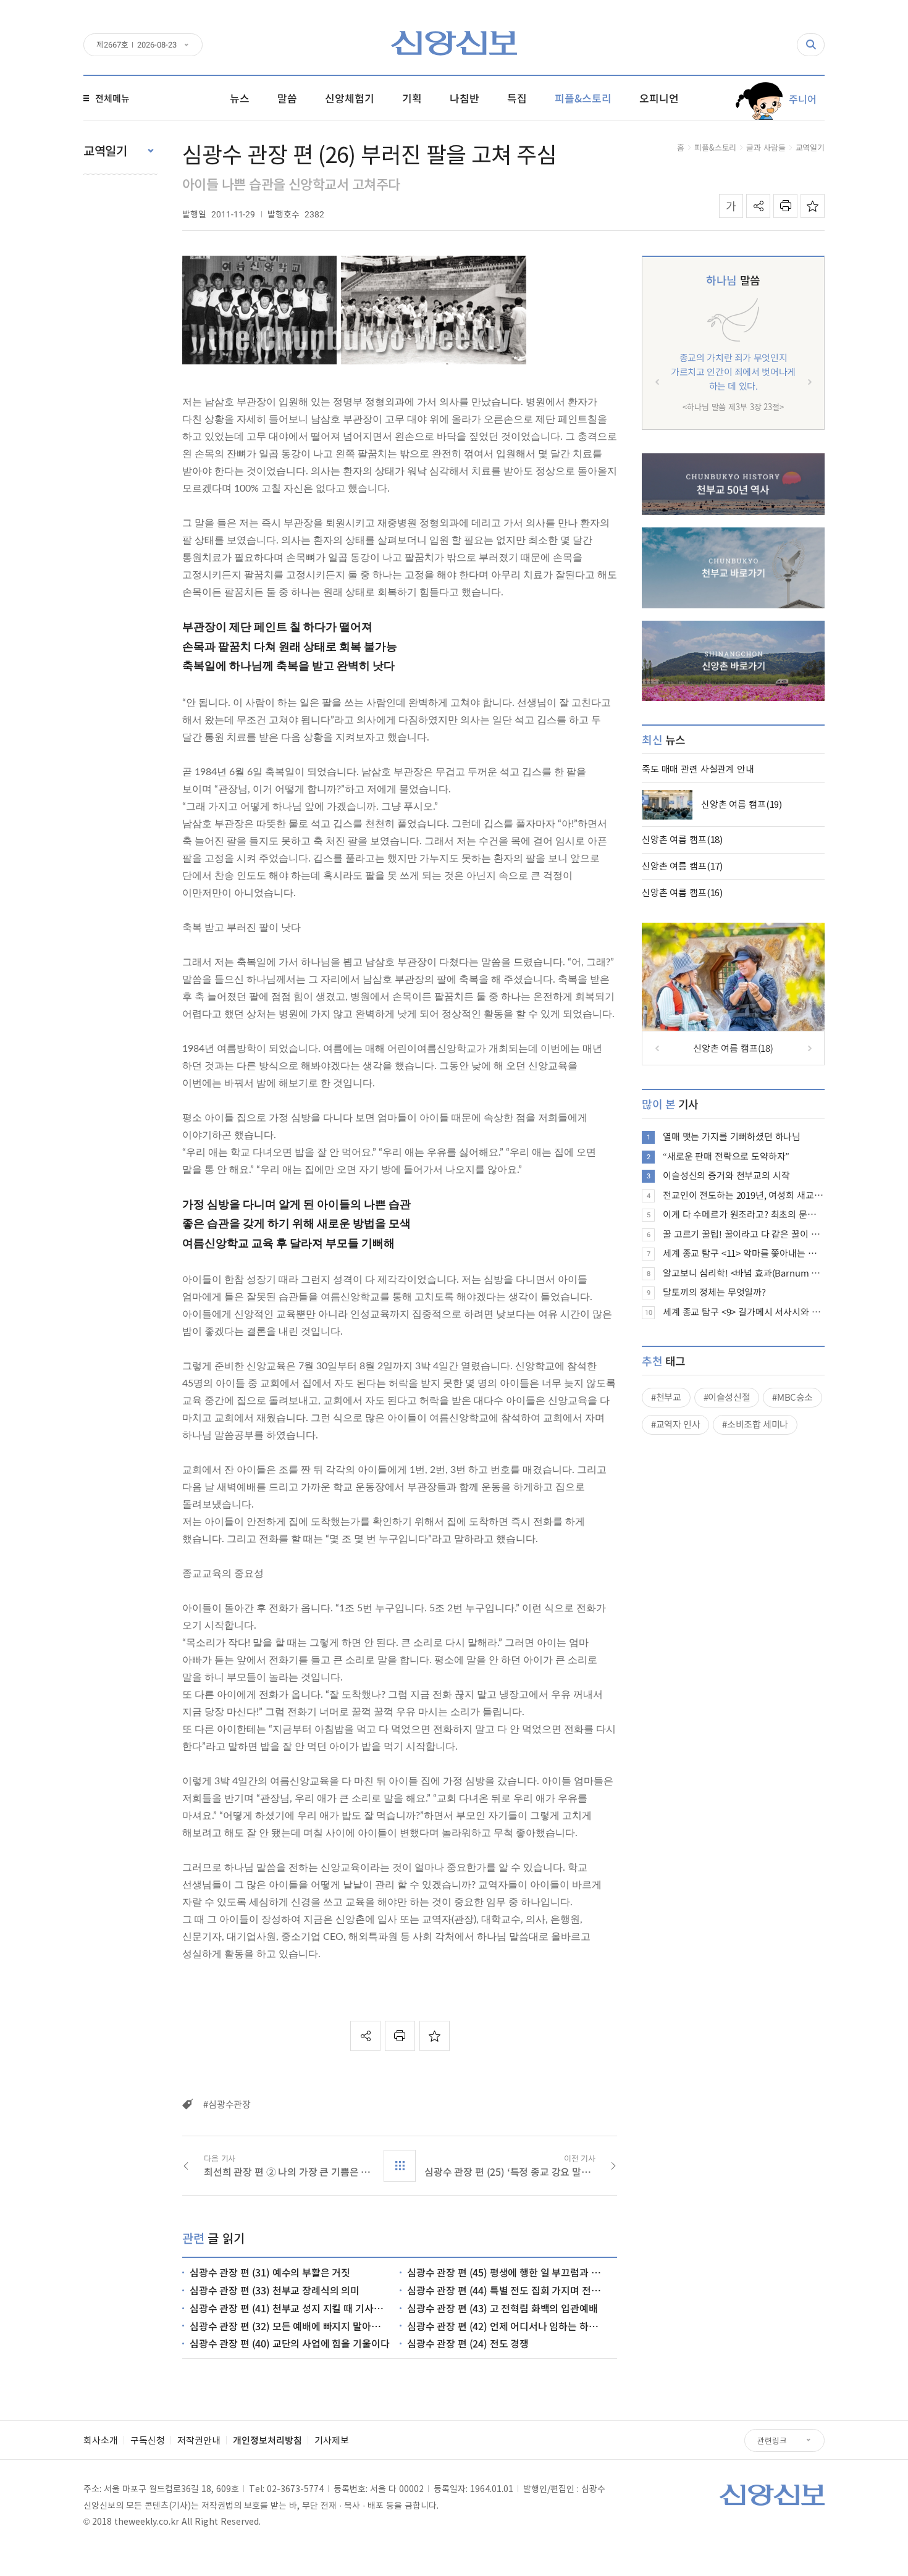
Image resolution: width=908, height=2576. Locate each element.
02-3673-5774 (295, 2488)
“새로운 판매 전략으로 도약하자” (726, 1156)
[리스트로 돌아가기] (400, 2166)
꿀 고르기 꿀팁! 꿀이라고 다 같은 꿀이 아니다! (744, 1234)
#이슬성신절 (727, 1397)
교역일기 (810, 147)
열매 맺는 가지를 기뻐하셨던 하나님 (732, 1136)
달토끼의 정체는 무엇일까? (714, 1292)
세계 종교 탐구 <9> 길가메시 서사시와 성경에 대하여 (744, 1312)
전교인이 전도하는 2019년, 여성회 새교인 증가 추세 (744, 1195)
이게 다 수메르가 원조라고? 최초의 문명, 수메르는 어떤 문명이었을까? (744, 1214)
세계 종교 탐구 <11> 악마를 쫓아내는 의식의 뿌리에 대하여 (744, 1253)
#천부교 (666, 1397)
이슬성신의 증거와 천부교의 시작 (726, 1175)
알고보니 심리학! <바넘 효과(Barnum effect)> (744, 1273)
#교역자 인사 (675, 1424)
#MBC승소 (792, 1397)
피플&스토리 (715, 147)
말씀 (733, 280)
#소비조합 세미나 (755, 1424)
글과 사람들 (766, 147)
